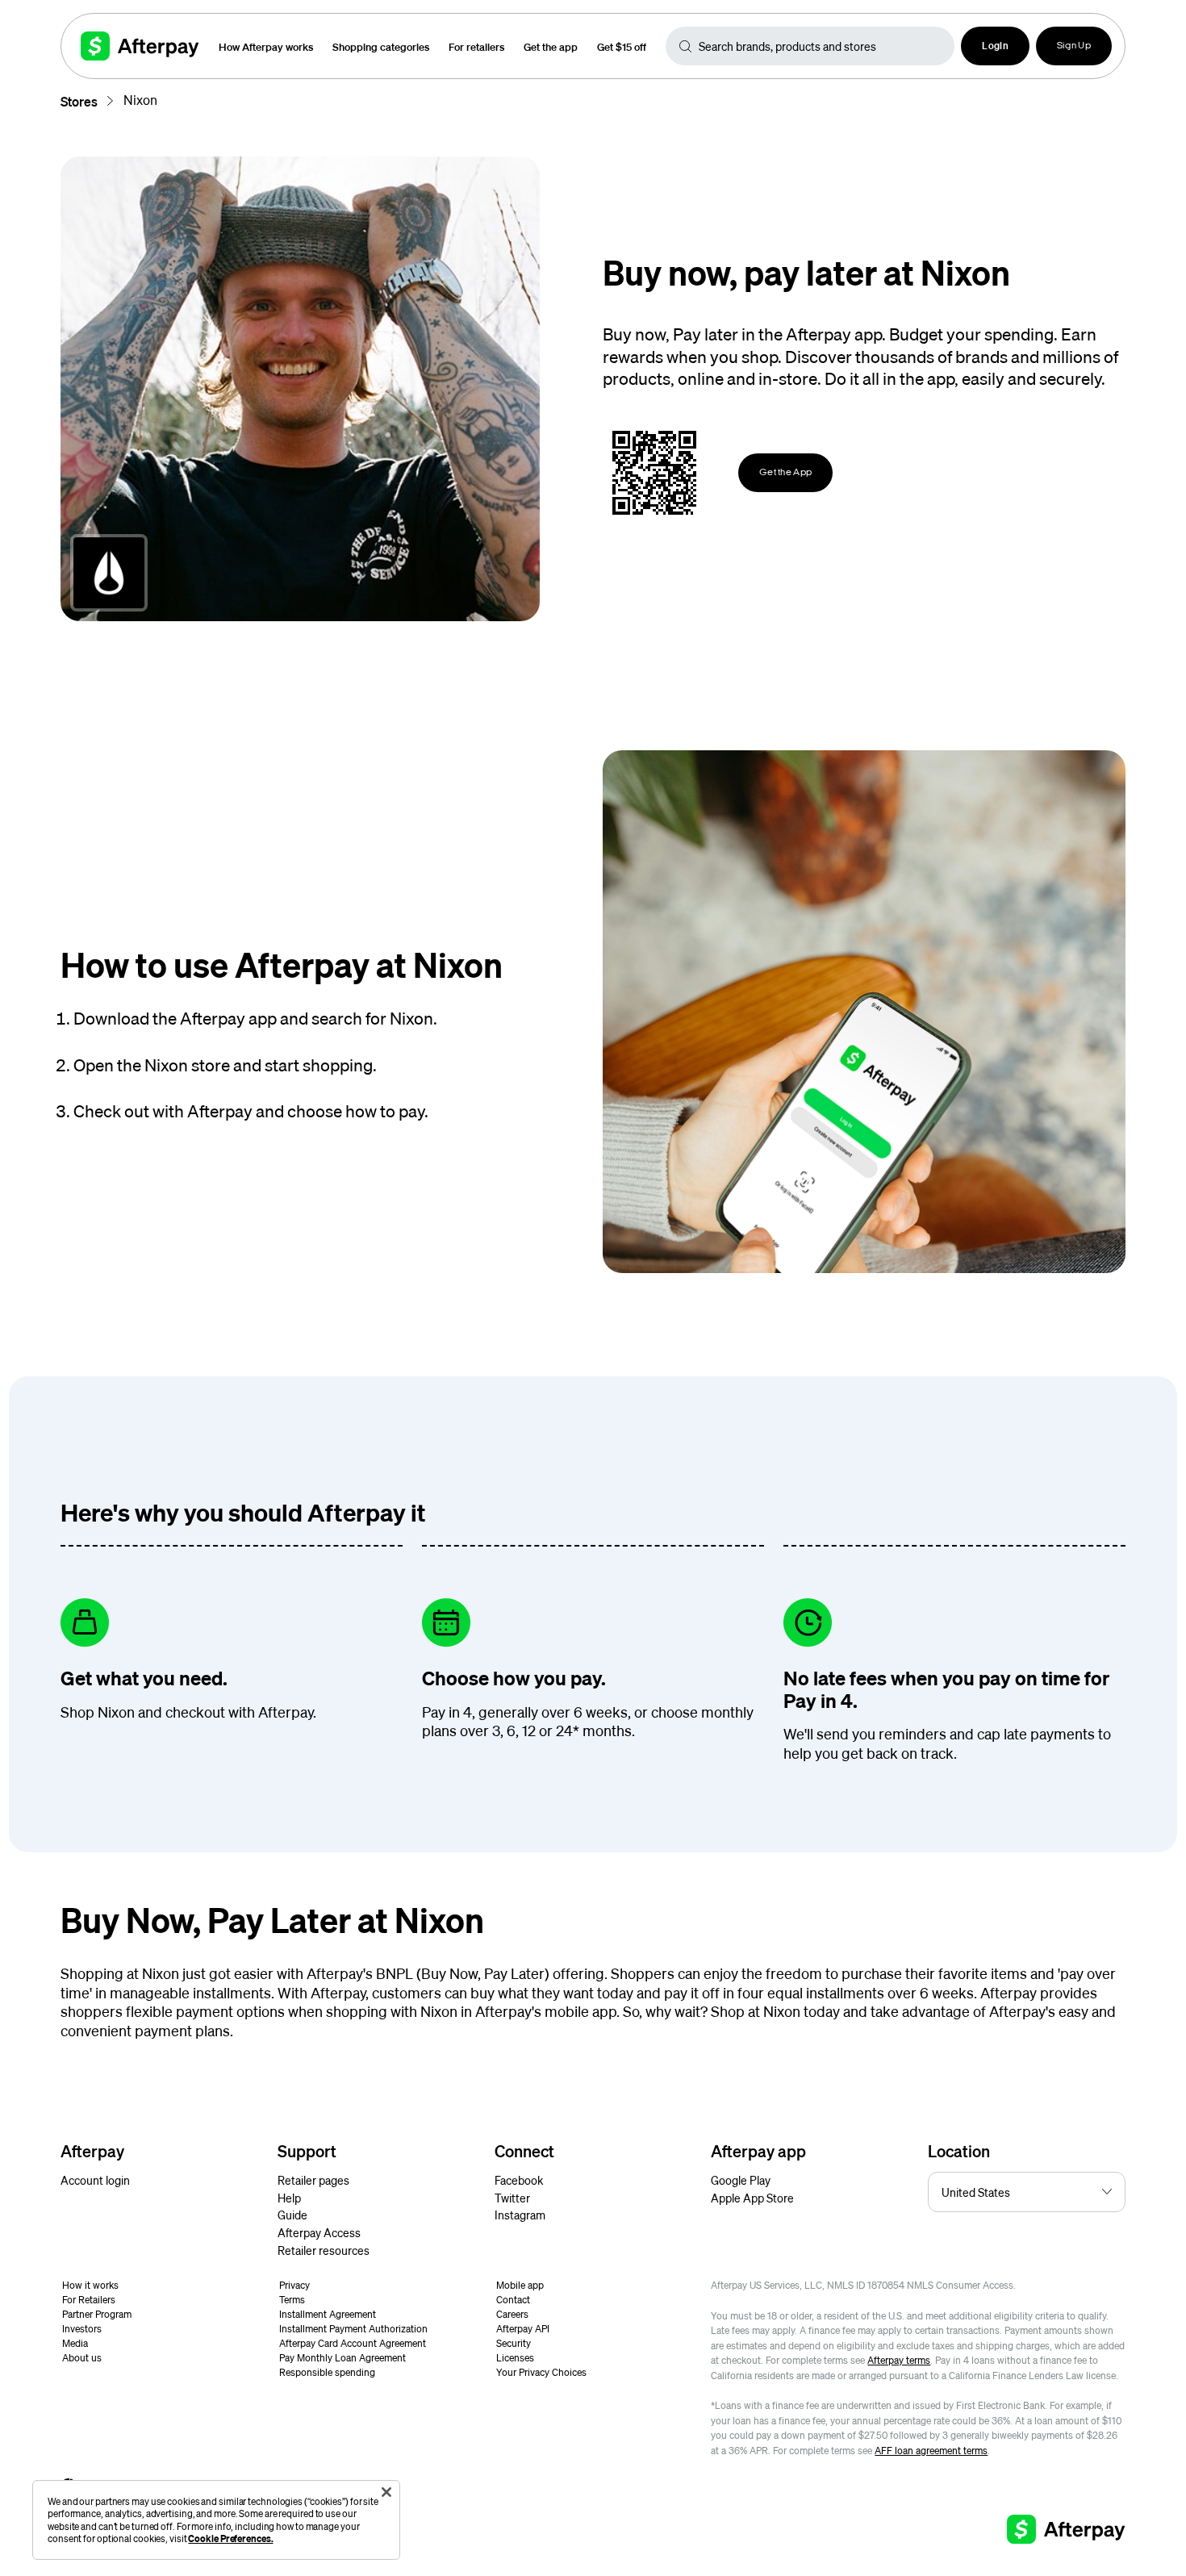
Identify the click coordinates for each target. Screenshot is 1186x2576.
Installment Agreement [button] (328, 2314)
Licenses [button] (515, 2358)
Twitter (512, 2198)
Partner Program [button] (97, 2314)
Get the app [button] (551, 46)
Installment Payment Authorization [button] (353, 2329)
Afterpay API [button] (523, 2329)
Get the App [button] (785, 473)
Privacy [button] (294, 2285)
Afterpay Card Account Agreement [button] (353, 2343)
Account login (95, 2180)
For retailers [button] (476, 46)
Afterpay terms (899, 2360)
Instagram (520, 2215)
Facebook (519, 2180)
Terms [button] (292, 2300)
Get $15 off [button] (622, 46)
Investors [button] (82, 2329)
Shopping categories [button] (381, 46)
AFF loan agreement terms (931, 2451)
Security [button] (514, 2343)
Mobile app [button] (520, 2285)
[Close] (386, 2492)
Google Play (741, 2180)
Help (289, 2198)
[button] (995, 46)
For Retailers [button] (89, 2300)
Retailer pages (313, 2180)
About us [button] (82, 2358)
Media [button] (75, 2343)
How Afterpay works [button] (266, 46)
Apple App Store (752, 2198)
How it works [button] (90, 2285)
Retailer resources (324, 2250)
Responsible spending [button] (327, 2372)
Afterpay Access (319, 2232)
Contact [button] (513, 2300)
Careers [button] (512, 2314)
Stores (79, 101)
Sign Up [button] (1074, 46)
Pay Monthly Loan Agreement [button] (342, 2358)
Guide (292, 2215)
